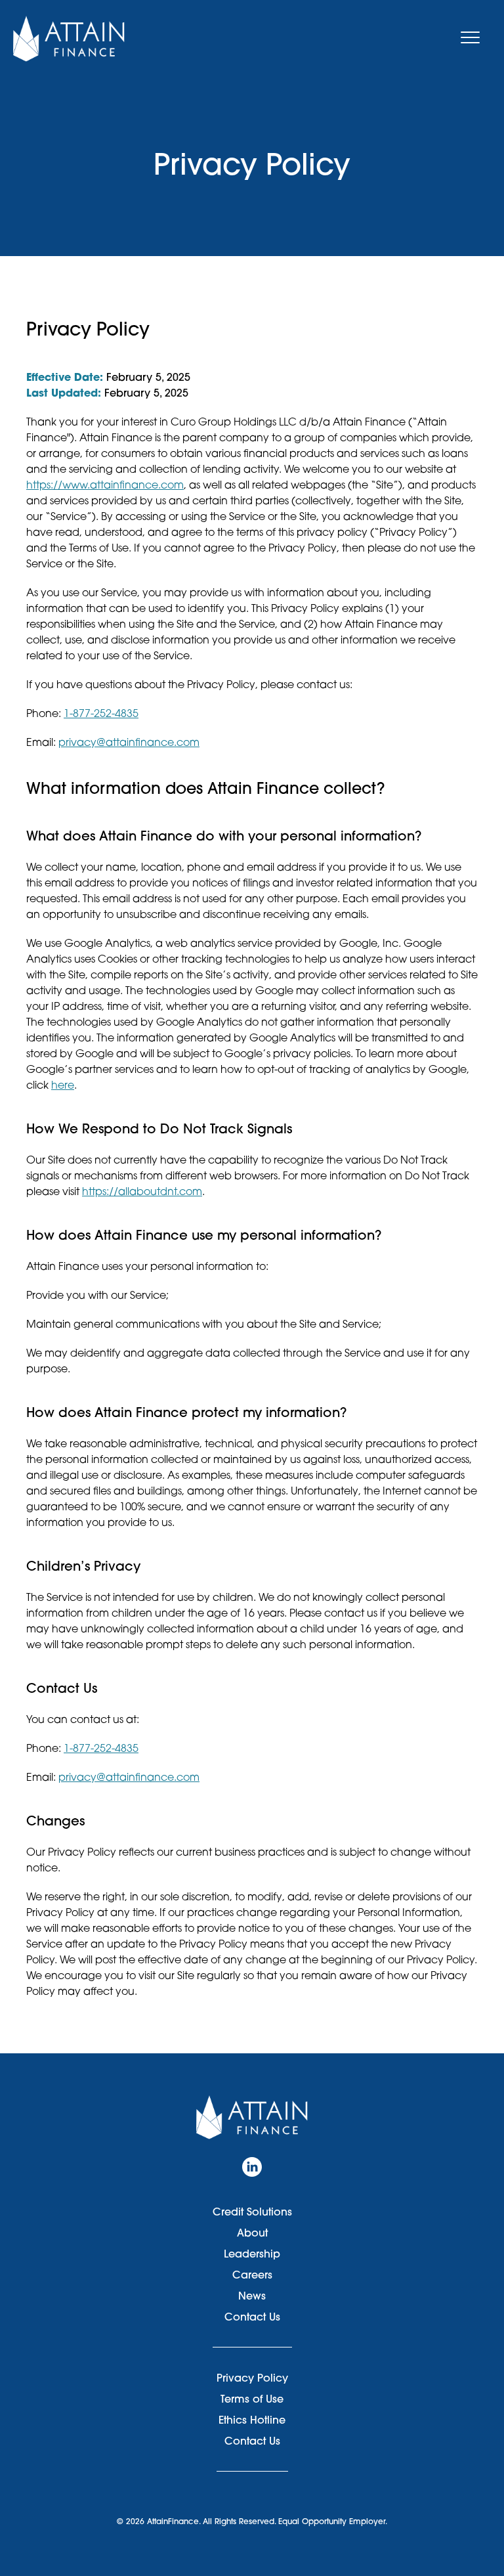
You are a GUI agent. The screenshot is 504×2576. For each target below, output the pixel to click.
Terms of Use (252, 2399)
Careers (252, 2275)
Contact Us (252, 2317)
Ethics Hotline (252, 2420)
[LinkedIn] (252, 2167)
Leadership (252, 2254)
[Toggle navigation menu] (470, 37)
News (252, 2296)
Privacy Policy (252, 2378)
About (252, 2233)
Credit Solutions (252, 2212)
